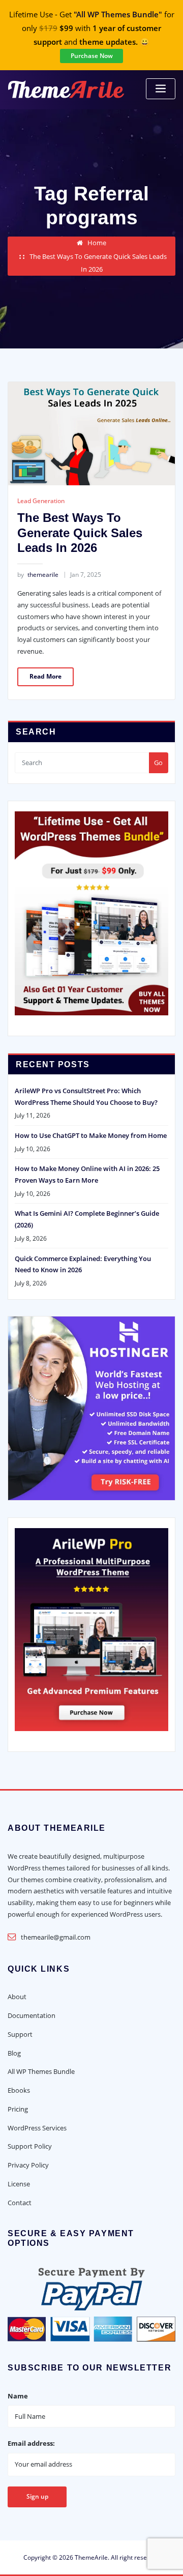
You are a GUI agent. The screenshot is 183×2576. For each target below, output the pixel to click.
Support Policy (30, 2146)
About (17, 1997)
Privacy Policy (28, 2165)
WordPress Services (37, 2128)
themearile (38, 575)
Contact (20, 2203)
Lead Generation (41, 501)
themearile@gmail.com (56, 1937)
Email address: (31, 2443)
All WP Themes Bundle (41, 2071)
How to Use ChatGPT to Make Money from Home (91, 1135)
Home (97, 243)
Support (20, 2034)
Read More (45, 676)
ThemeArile (91, 2557)
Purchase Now (92, 56)
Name (18, 2396)
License (19, 2184)
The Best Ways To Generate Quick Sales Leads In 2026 (80, 533)
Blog (14, 2053)
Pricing (18, 2109)
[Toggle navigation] (161, 89)
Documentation (32, 2015)
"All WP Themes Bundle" (118, 14)
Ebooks (19, 2090)
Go (158, 763)
